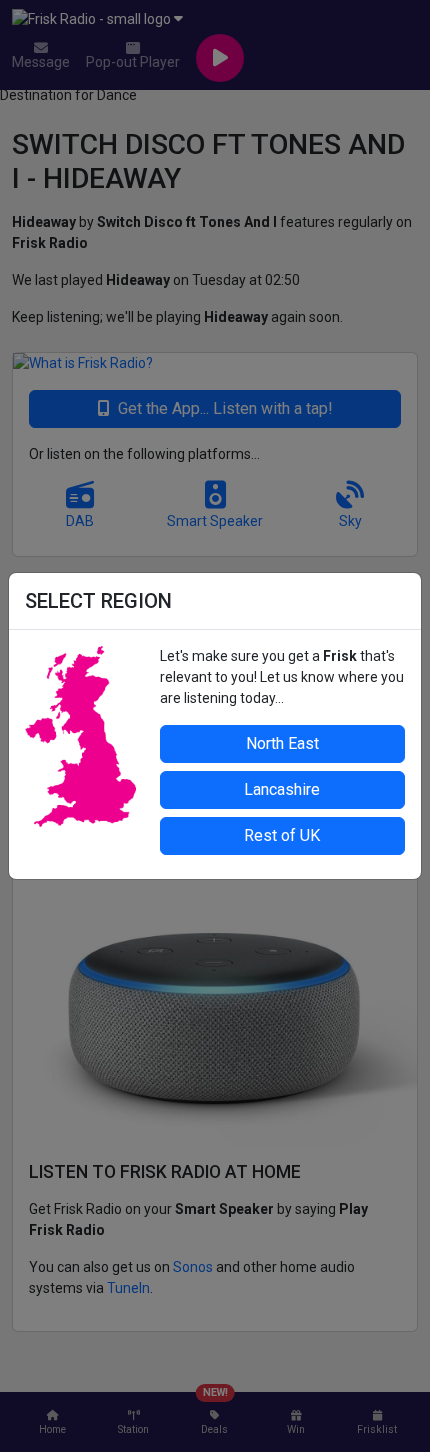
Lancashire (282, 789)
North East (282, 743)
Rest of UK (282, 835)
